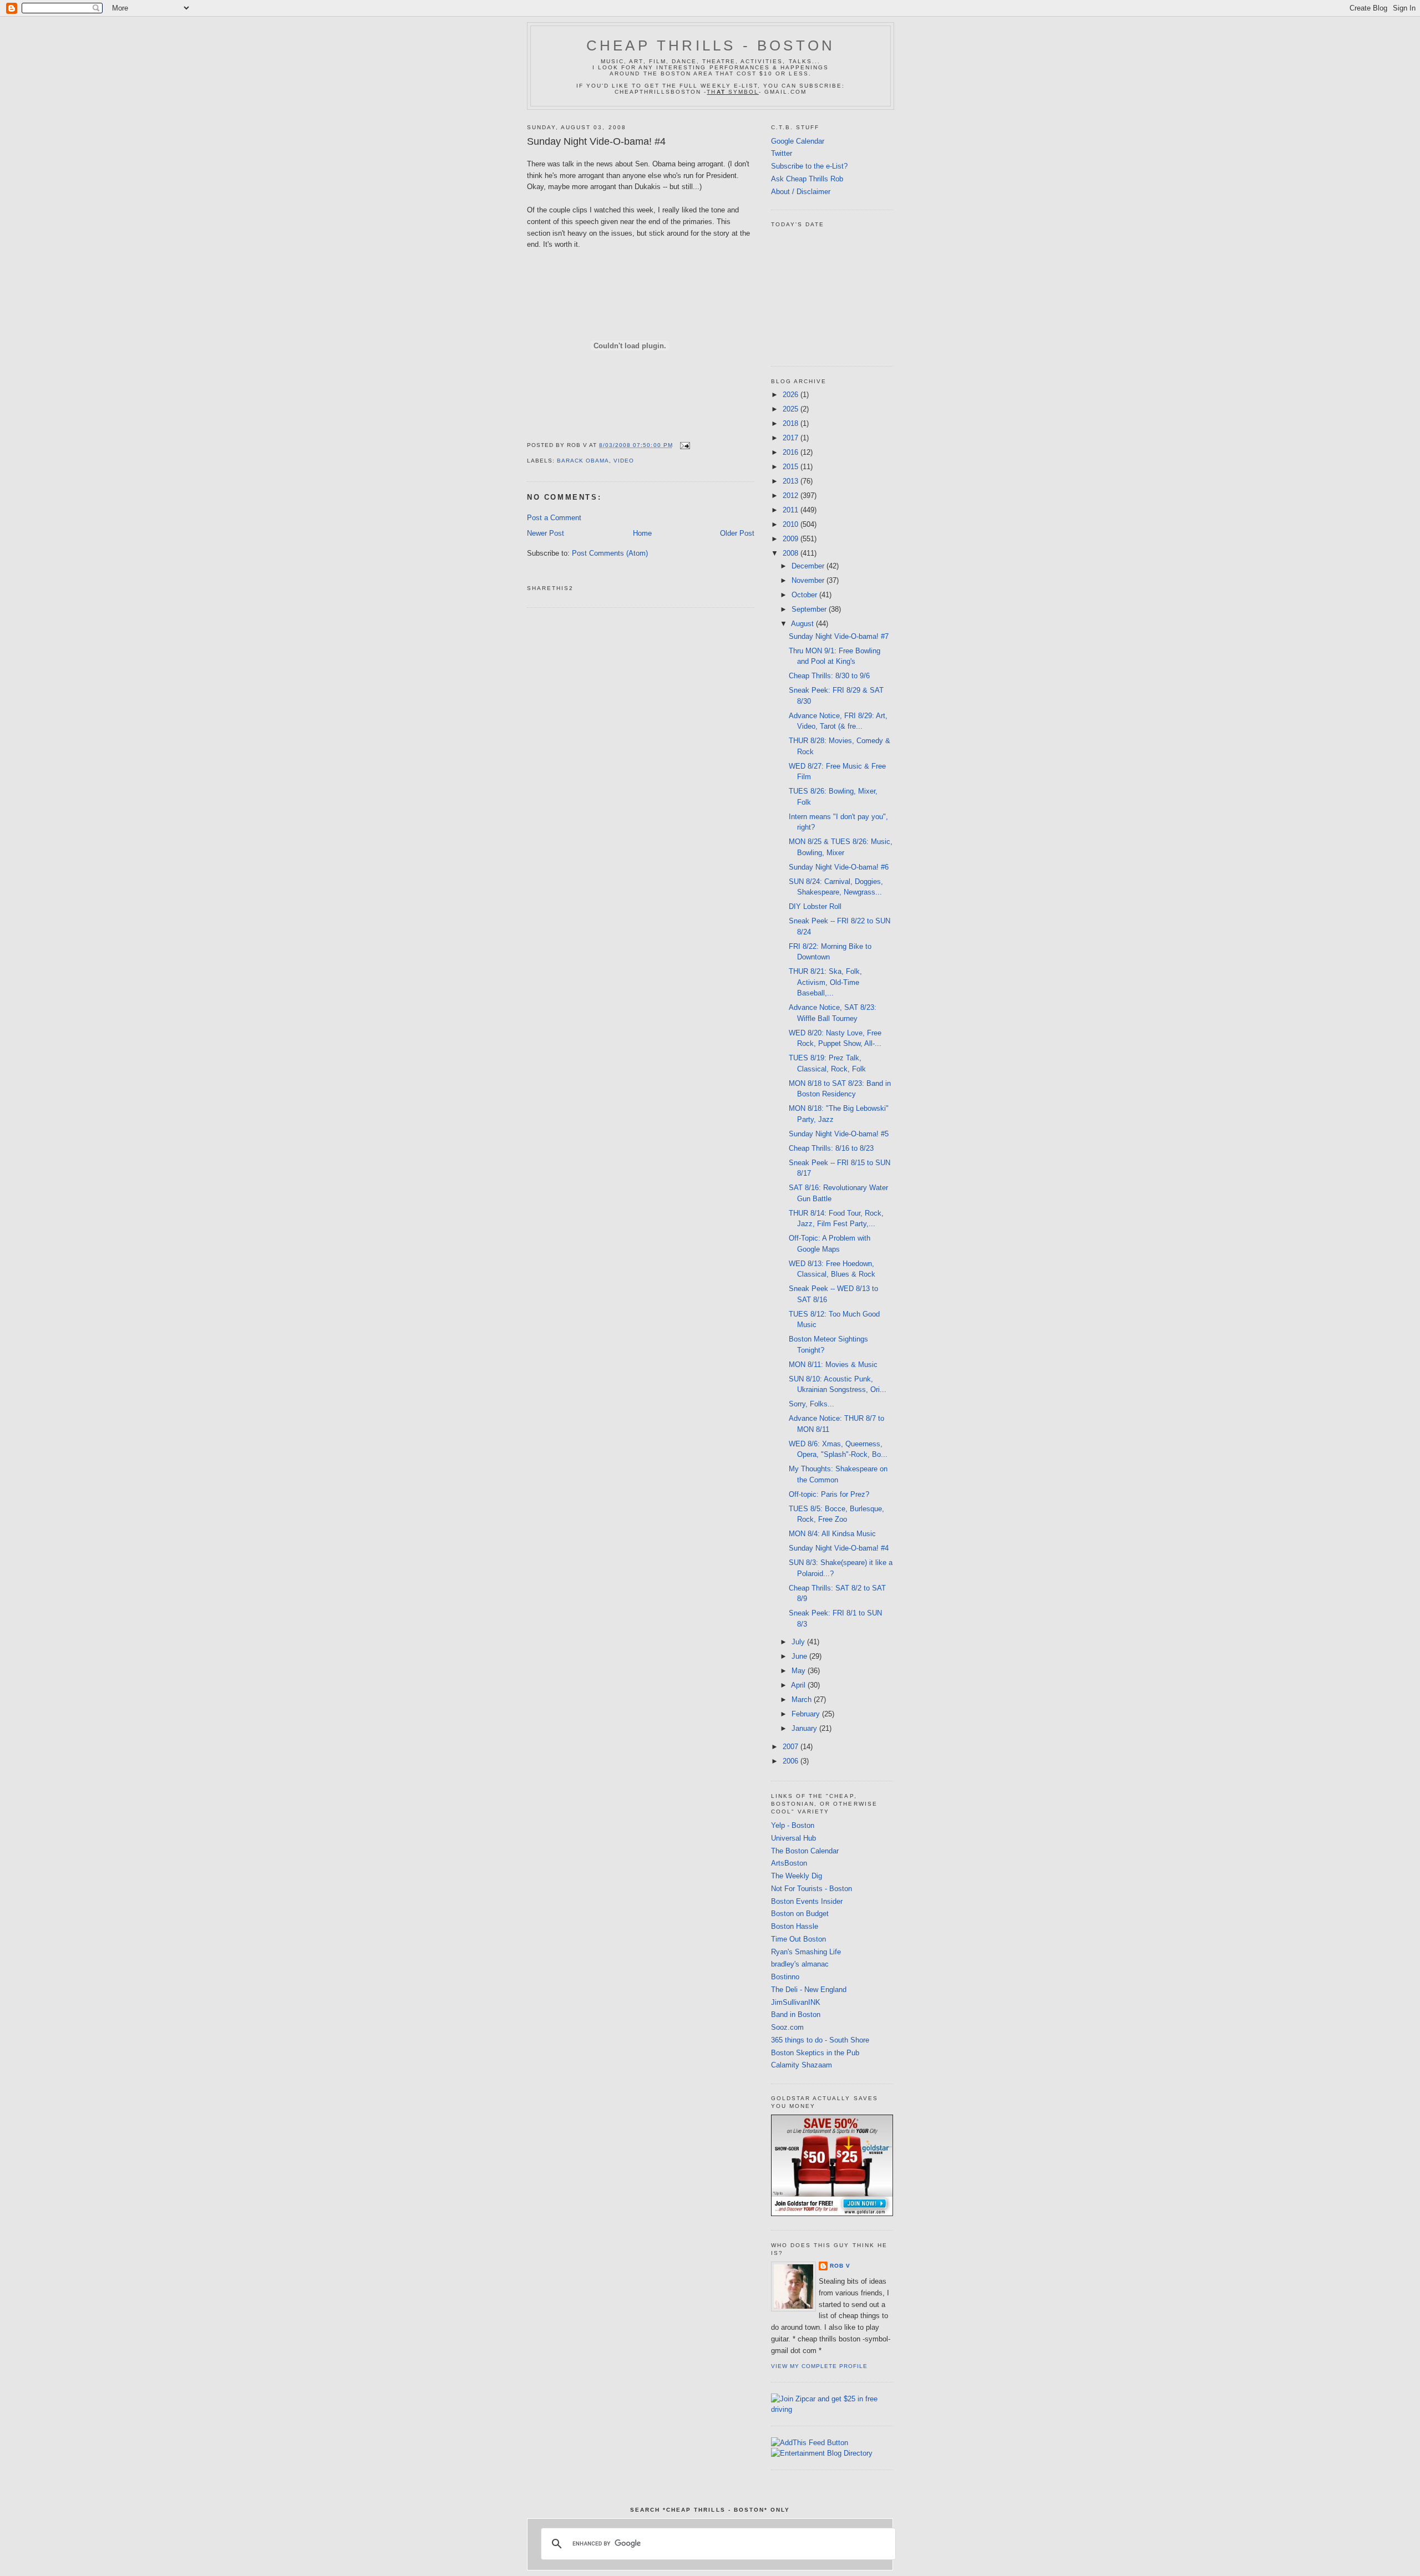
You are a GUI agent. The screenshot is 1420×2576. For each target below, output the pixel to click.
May (800, 1671)
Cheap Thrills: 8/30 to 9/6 (829, 676)
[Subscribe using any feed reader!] (810, 2443)
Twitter (782, 153)
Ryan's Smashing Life (806, 1952)
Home (642, 533)
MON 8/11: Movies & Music (833, 1365)
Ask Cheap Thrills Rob (807, 179)
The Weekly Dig (797, 1876)
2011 (792, 510)
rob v (840, 2266)
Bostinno (785, 1977)
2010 (792, 524)
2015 (792, 467)
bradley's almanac (800, 1964)
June (800, 1656)
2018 (792, 423)
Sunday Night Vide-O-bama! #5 (839, 1134)
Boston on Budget (800, 1914)
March (803, 1699)
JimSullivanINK (796, 2002)
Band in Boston (796, 2014)
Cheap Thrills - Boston (711, 45)
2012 (792, 496)
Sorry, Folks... (812, 1404)
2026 (792, 395)
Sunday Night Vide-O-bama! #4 (596, 141)
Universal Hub (793, 1838)
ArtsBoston (789, 1863)
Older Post (737, 533)
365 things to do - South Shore (820, 2040)
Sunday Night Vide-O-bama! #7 (839, 636)
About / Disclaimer (801, 192)
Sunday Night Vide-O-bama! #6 (839, 867)
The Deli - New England (809, 1990)
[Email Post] (684, 445)
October (805, 595)
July (799, 1642)
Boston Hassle (795, 1926)
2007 (792, 1747)
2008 (792, 553)
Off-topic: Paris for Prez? (829, 1494)
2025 (792, 409)
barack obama (583, 461)
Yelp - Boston (793, 1825)
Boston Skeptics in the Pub (815, 2053)
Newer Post (546, 533)
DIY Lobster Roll (815, 906)
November (809, 580)
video (624, 461)
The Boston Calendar (805, 1851)
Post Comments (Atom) (610, 553)
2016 (792, 452)
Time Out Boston (798, 1939)
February (807, 1714)
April (799, 1685)
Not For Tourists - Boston (812, 1889)
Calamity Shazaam (802, 2065)
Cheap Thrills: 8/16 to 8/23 (831, 1148)
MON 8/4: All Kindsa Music (832, 1534)
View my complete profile (819, 2366)
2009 (792, 539)
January (805, 1728)
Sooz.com (787, 2027)
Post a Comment (554, 518)
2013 (792, 481)
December (809, 566)
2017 (792, 438)
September (810, 609)
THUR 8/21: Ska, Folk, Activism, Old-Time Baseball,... (825, 982)
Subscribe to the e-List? (809, 166)
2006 (792, 1761)
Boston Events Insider (807, 1901)
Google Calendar (798, 141)
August (803, 624)
